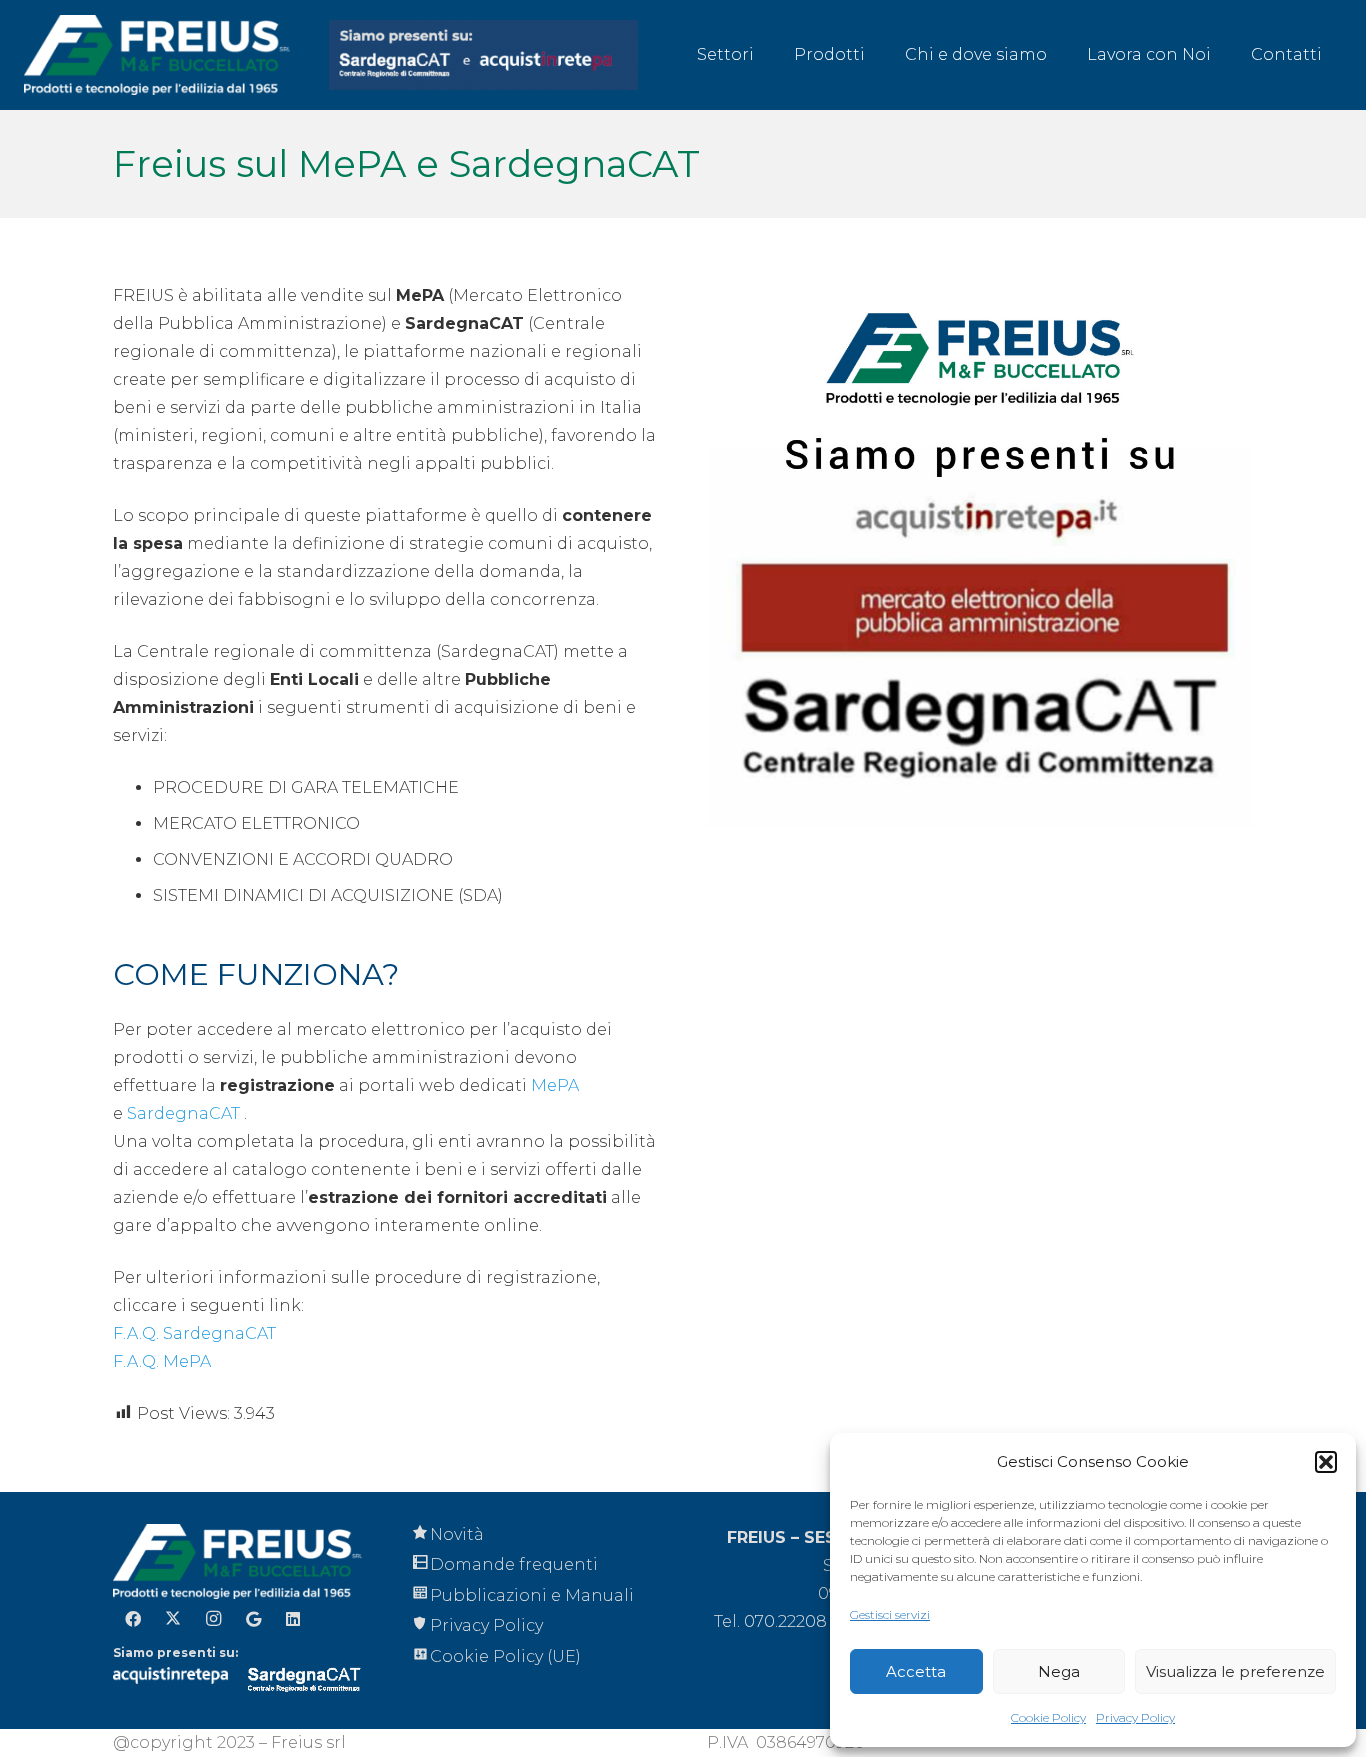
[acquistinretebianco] (170, 1681)
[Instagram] (213, 1619)
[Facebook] (133, 1619)
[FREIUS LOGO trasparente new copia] (157, 55)
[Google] (253, 1619)
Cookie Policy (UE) (505, 1656)
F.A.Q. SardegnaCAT (194, 1333)
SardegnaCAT (183, 1113)
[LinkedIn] (293, 1619)
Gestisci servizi (890, 1614)
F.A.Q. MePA (162, 1361)
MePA (555, 1085)
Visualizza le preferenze (1235, 1671)
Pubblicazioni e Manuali (532, 1595)
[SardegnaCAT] (304, 1679)
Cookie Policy (1048, 1717)
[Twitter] (173, 1619)
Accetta (916, 1671)
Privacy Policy (1135, 1717)
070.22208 (785, 1621)
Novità (457, 1534)
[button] (1326, 1462)
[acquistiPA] (484, 55)
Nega (1059, 1671)
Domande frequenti (514, 1564)
